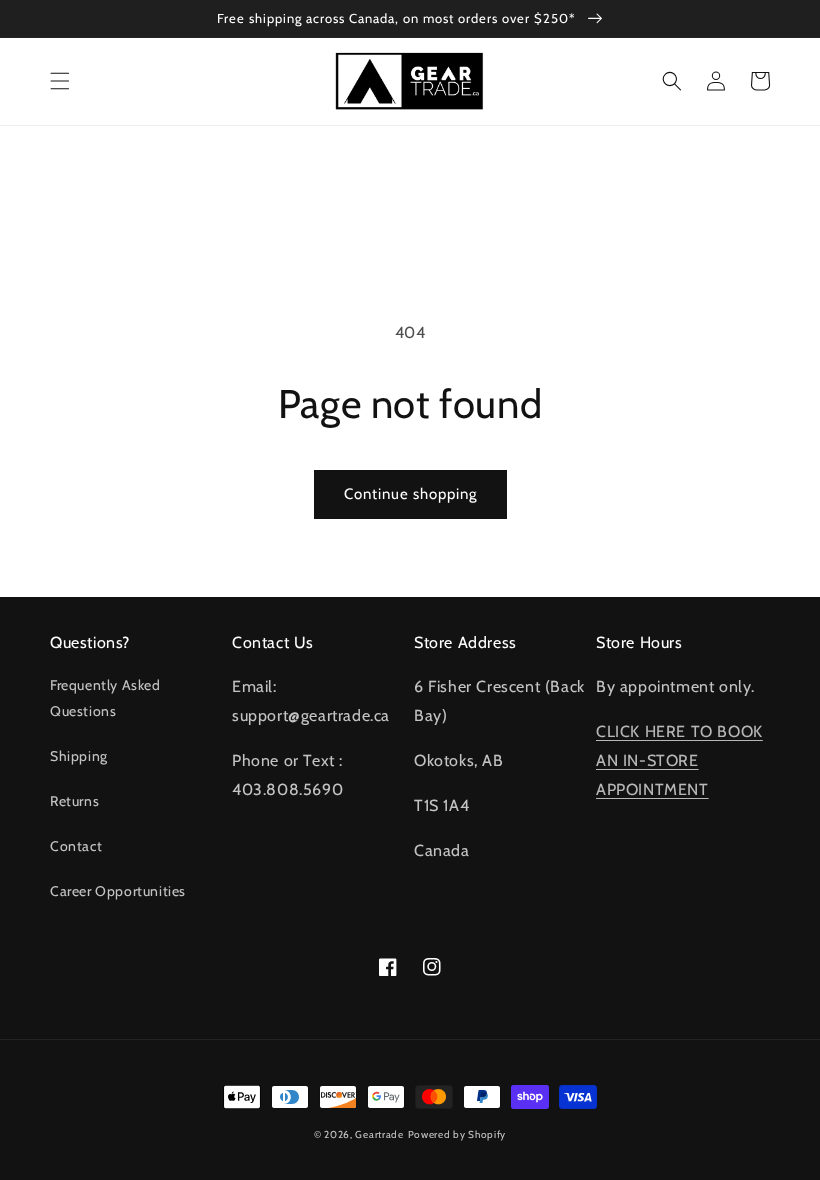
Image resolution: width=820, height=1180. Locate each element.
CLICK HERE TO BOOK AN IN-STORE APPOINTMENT (679, 760)
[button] (60, 81)
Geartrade (379, 1134)
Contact (76, 846)
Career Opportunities (118, 891)
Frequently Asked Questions (105, 697)
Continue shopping (410, 494)
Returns (74, 801)
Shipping (79, 756)
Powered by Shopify (457, 1134)
